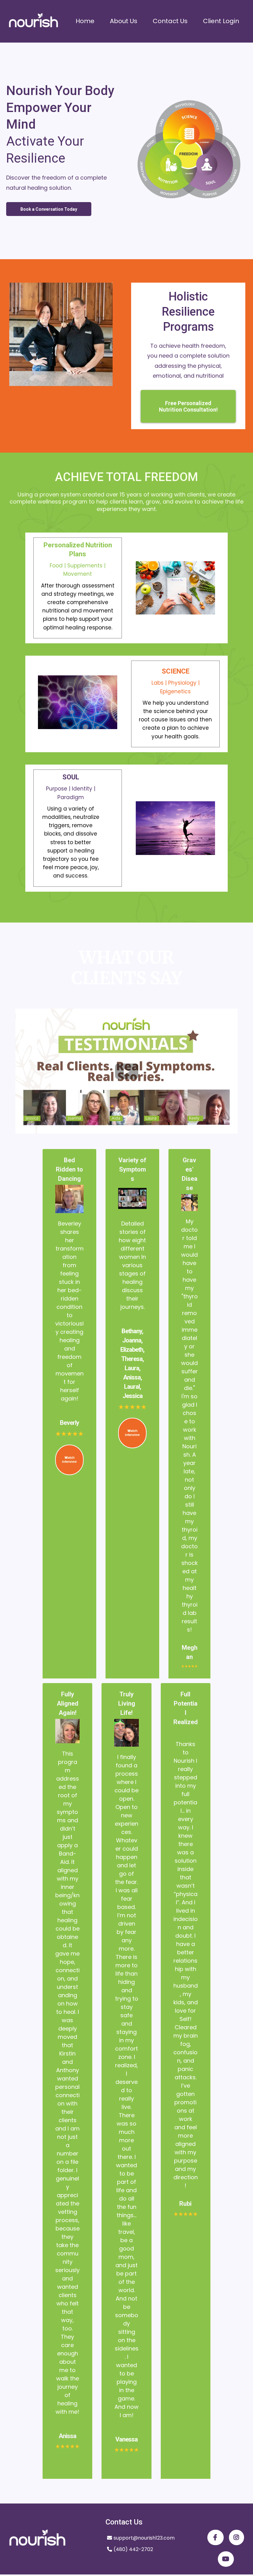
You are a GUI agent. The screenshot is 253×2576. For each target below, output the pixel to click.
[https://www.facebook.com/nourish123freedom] (216, 2537)
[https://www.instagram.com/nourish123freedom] (236, 2537)
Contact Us (170, 21)
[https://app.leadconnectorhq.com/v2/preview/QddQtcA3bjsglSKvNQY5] (33, 21)
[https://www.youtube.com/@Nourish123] (226, 2559)
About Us (124, 21)
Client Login (221, 21)
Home (85, 21)
